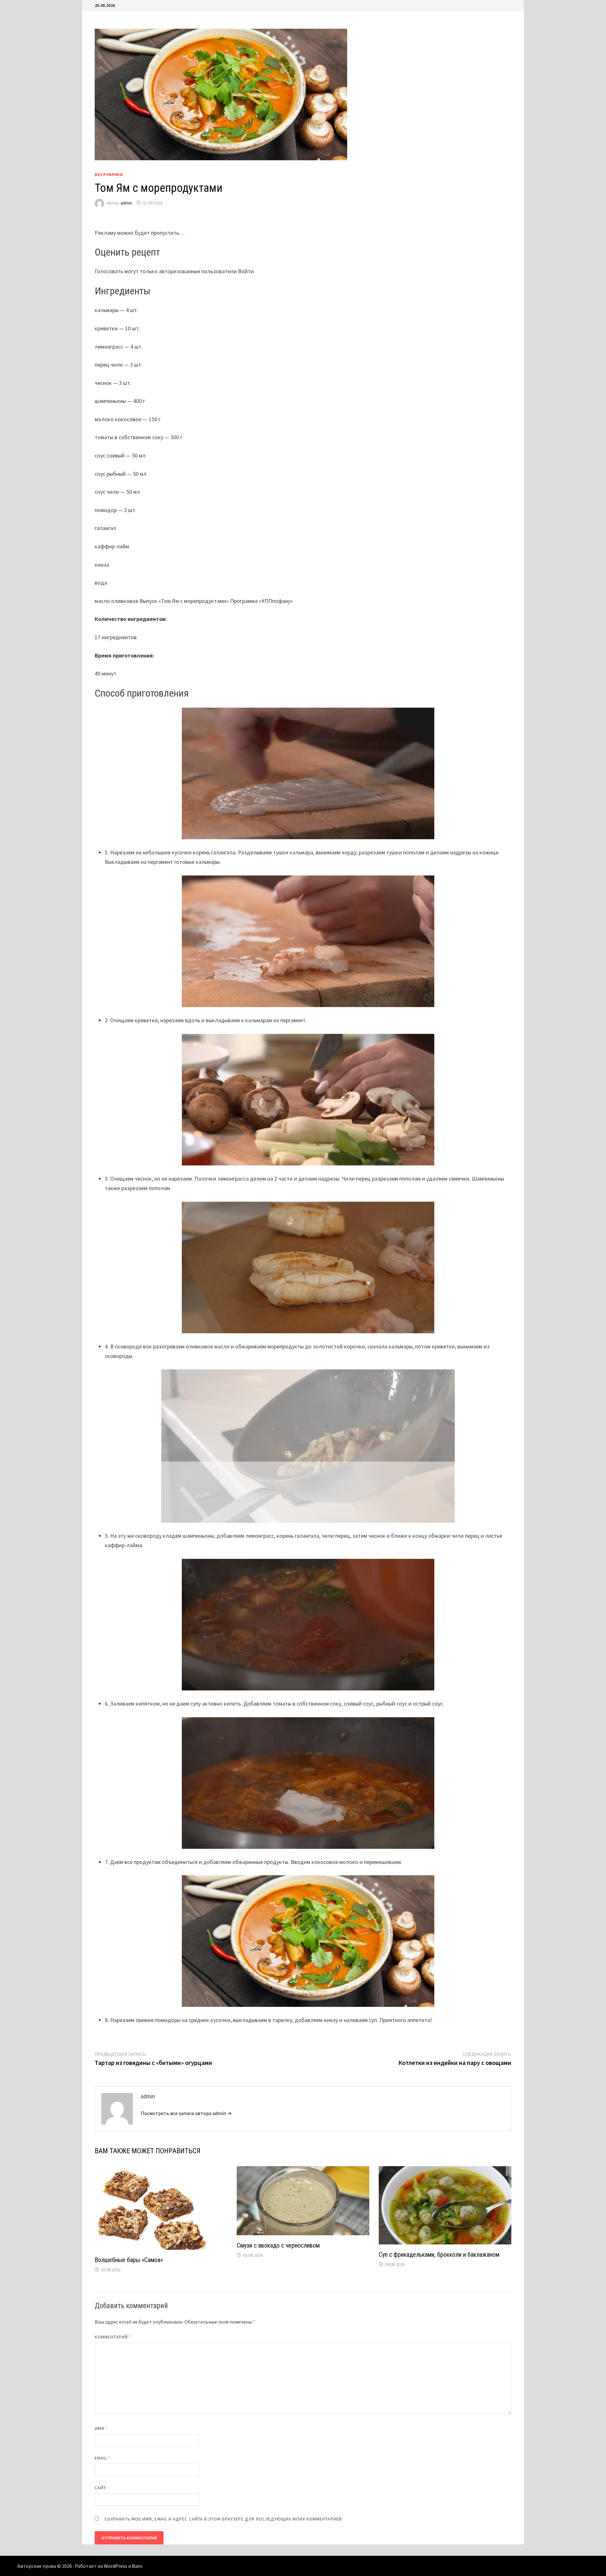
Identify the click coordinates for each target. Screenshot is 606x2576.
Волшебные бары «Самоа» (129, 2260)
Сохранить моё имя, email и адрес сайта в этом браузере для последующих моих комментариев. (224, 2519)
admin (126, 203)
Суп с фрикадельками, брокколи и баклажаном (439, 2255)
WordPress (116, 2566)
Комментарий (113, 2337)
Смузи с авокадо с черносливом (278, 2245)
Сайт (100, 2488)
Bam (137, 2566)
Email (103, 2458)
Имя (101, 2428)
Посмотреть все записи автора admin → (186, 2113)
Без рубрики (109, 174)
